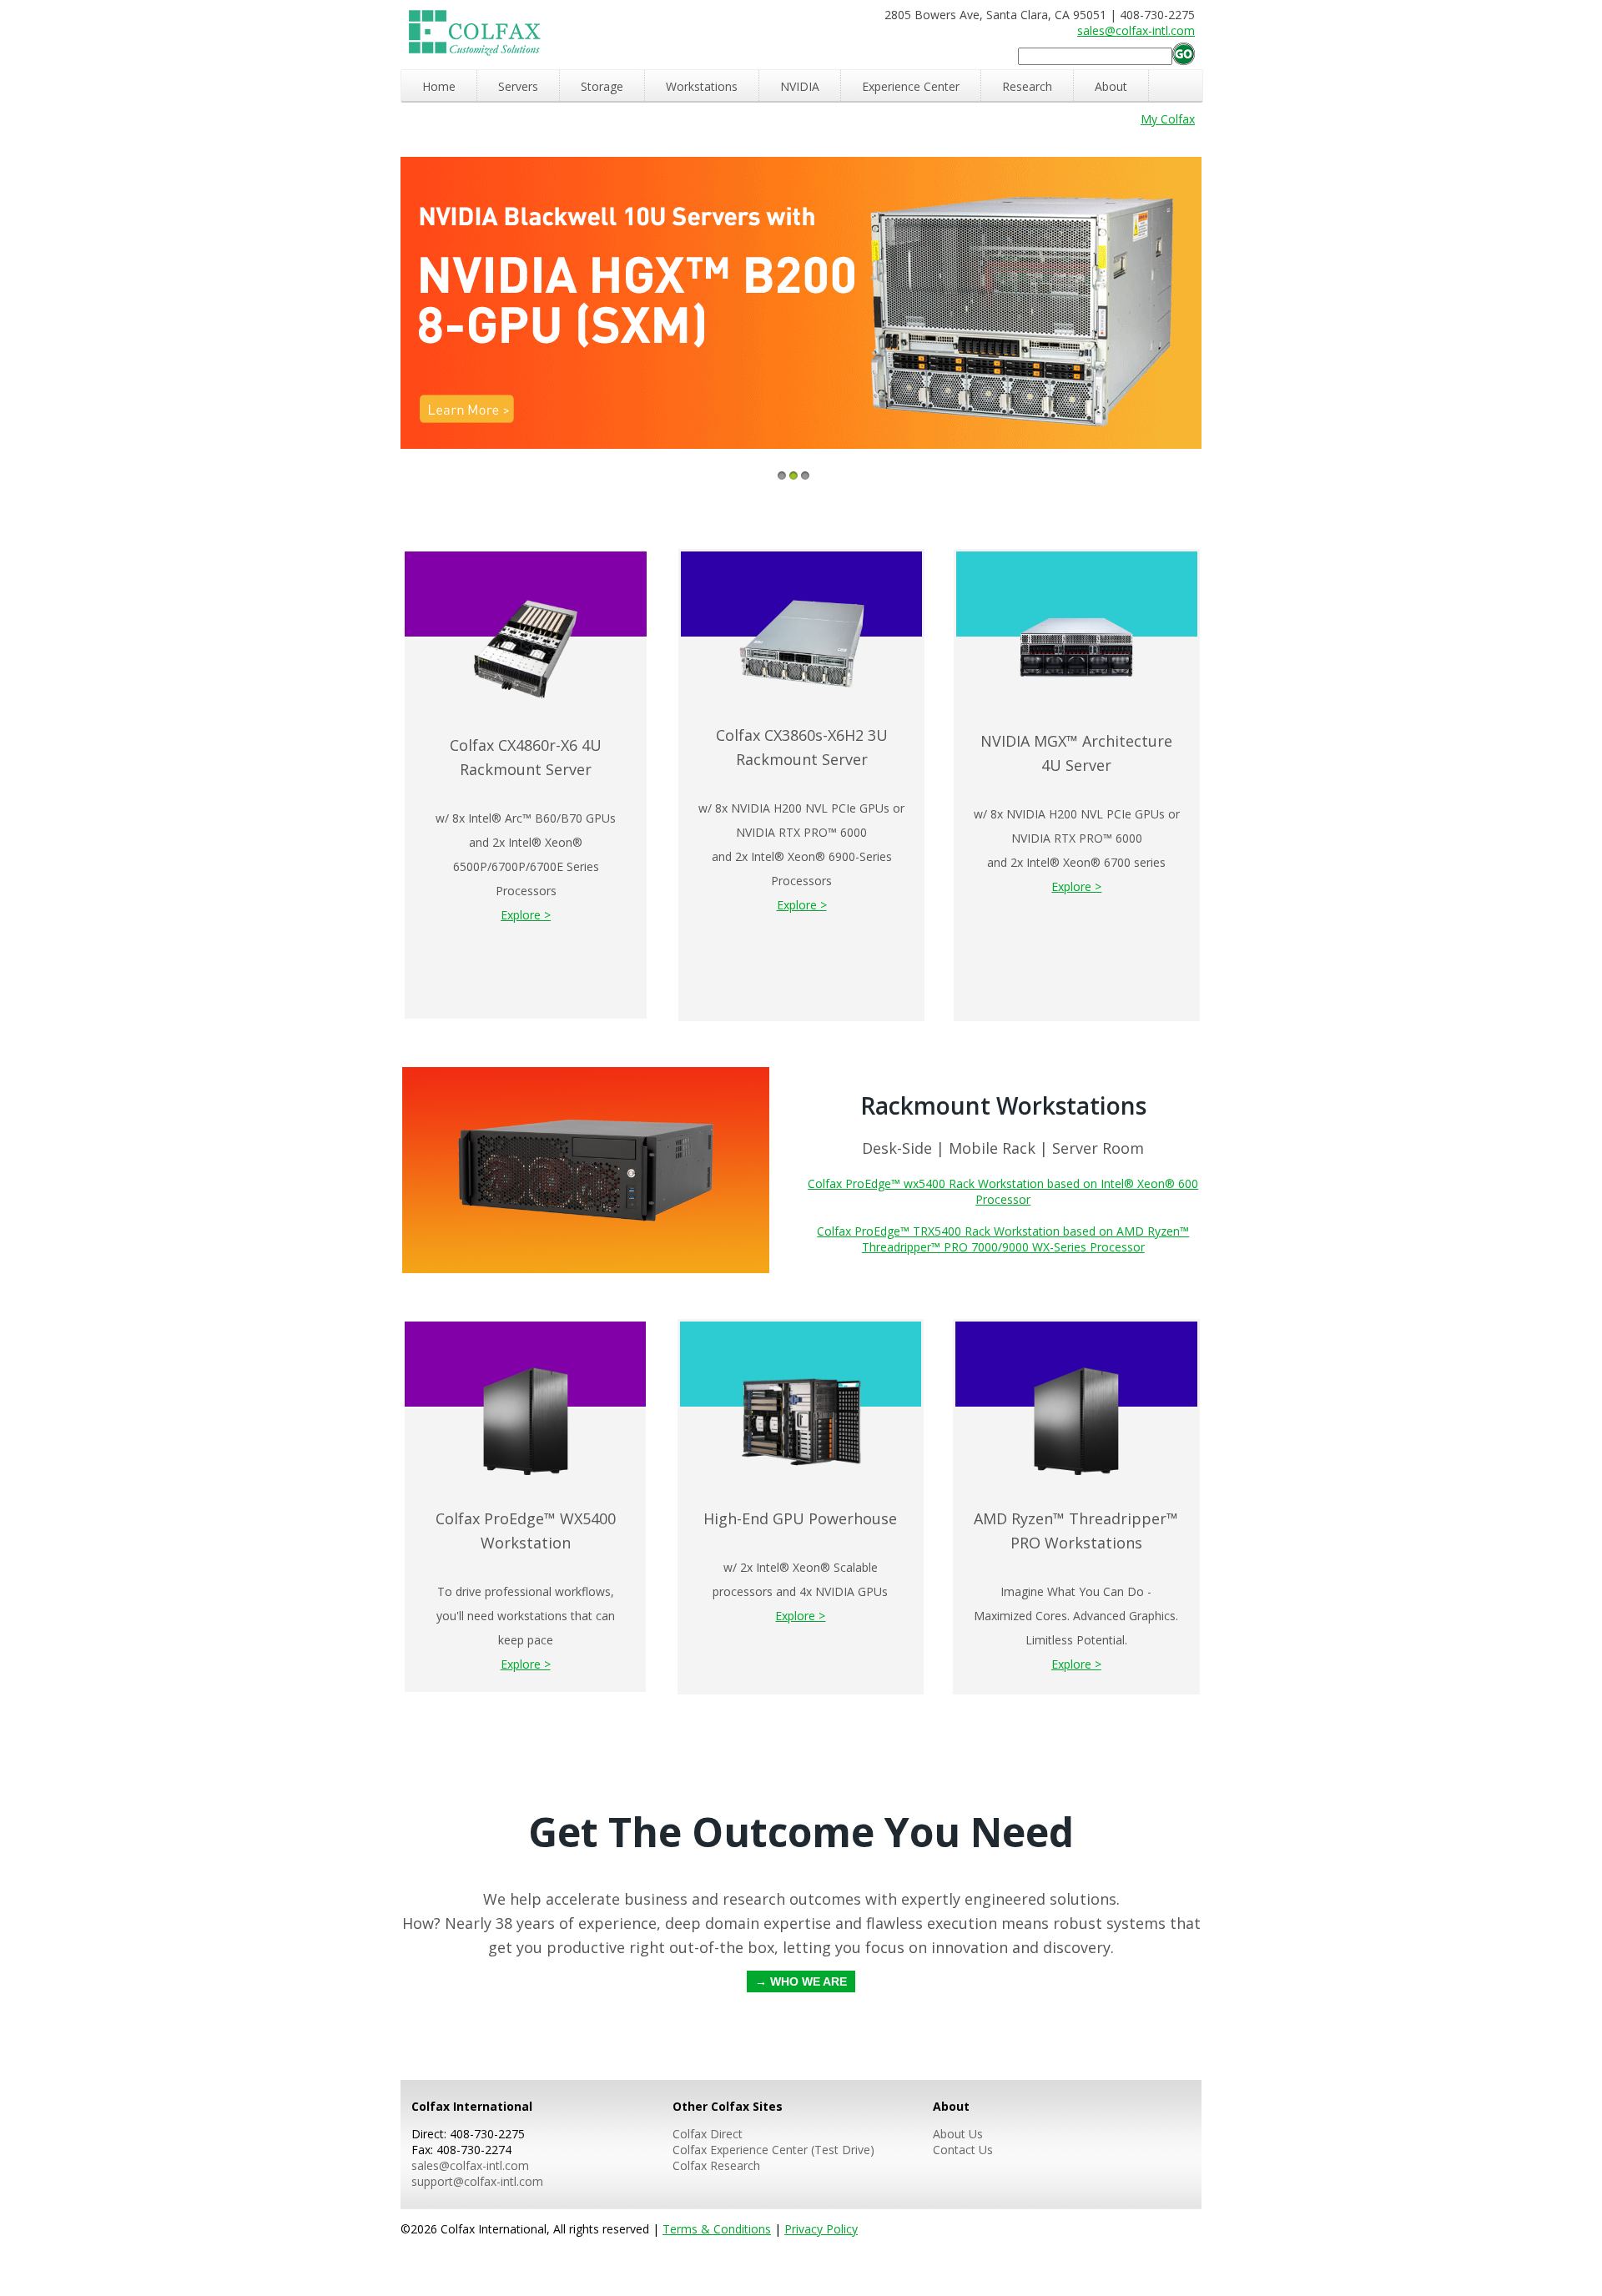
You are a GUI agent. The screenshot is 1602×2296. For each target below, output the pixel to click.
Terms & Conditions (717, 2229)
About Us (958, 2134)
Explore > (526, 915)
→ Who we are (801, 1981)
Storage (602, 86)
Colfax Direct (708, 2134)
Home (439, 86)
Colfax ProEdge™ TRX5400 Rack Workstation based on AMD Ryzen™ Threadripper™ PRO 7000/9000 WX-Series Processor (1003, 1239)
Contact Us (963, 2150)
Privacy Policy (821, 2229)
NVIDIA (800, 86)
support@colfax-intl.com (477, 2181)
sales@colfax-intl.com (1136, 30)
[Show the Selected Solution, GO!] (1184, 55)
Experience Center (911, 86)
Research (1027, 86)
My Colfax (1168, 119)
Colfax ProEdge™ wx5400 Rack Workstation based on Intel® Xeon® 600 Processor (1003, 1191)
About (1111, 86)
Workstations (702, 86)
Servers (518, 86)
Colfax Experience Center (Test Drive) (773, 2150)
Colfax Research (716, 2165)
